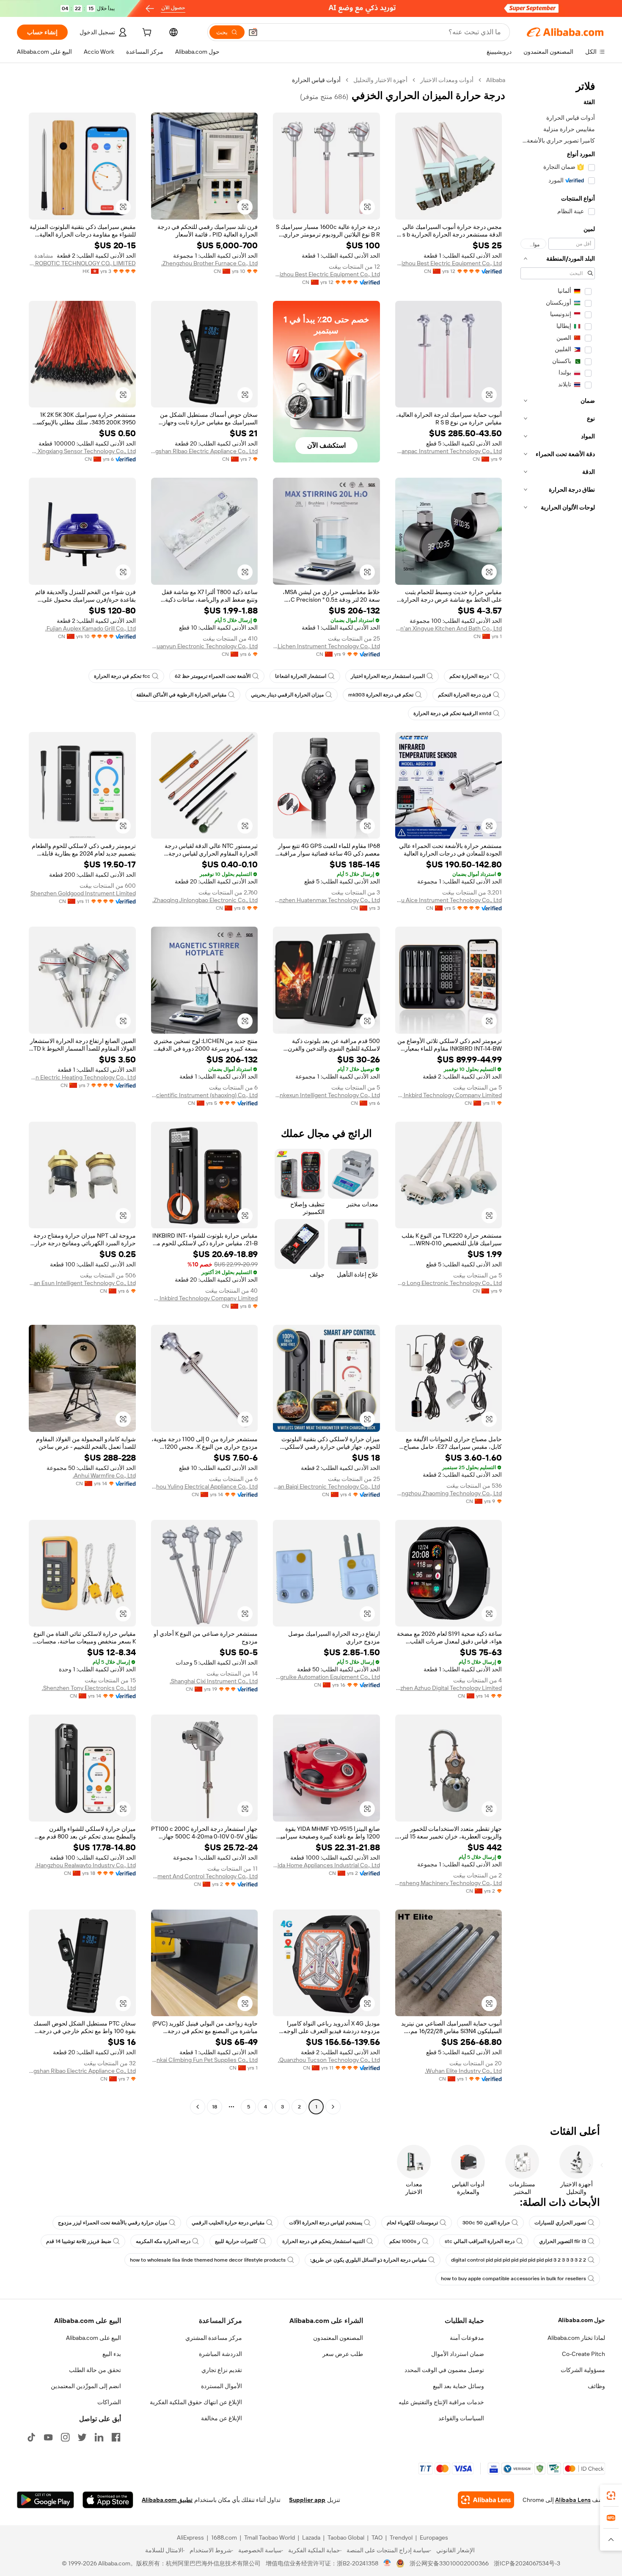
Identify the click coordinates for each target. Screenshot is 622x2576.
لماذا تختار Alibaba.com (576, 2338)
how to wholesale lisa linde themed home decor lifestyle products (208, 2260)
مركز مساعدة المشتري (214, 2338)
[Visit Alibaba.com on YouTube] (48, 2437)
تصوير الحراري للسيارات (560, 2223)
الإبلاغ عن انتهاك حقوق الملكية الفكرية (196, 2402)
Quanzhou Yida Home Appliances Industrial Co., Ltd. (326, 1865)
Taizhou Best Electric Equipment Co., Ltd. (449, 263)
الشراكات (109, 2402)
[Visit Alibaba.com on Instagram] (65, 2437)
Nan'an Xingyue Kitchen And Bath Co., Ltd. (449, 628)
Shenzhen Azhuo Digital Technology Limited (449, 1688)
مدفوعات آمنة (467, 2338)
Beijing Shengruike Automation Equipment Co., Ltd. (326, 1677)
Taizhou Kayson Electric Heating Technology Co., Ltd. (82, 1077)
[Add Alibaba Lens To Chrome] (486, 2500)
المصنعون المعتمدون (338, 2338)
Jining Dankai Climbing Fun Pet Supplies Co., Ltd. (205, 2060)
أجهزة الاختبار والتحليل (380, 80)
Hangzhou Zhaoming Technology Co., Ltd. (449, 1493)
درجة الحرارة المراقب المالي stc (480, 2241)
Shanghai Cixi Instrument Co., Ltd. (214, 1681)
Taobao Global (346, 2537)
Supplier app (307, 2500)
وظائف (596, 2386)
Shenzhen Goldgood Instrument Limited (83, 893)
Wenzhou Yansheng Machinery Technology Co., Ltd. (449, 1883)
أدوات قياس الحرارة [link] (316, 80)
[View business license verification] (387, 2563)
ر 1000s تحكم (405, 2241)
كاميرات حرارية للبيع (236, 2241)
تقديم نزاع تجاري (222, 2370)
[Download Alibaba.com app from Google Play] (45, 2500)
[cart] (146, 33)
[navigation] (558, 1094)
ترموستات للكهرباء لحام (412, 2223)
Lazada (311, 2537)
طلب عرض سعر (343, 2354)
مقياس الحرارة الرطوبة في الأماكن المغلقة (181, 695)
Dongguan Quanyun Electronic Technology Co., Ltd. (205, 646)
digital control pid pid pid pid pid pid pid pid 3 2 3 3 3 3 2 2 (519, 2260)
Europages (434, 2537)
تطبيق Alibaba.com (167, 2500)
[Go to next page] (198, 2107)
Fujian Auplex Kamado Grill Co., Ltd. (91, 628)
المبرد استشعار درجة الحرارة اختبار (388, 676)
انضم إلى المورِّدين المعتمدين (86, 2386)
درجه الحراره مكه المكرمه (163, 2241)
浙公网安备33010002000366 (449, 2563)
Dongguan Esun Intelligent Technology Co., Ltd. (82, 1283)
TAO (377, 2537)
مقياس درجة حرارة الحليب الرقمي (228, 2223)
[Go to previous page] (333, 2107)
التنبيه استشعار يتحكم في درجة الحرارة (323, 2241)
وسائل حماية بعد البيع (458, 2386)
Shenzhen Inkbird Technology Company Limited (449, 1095)
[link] (611, 2496)
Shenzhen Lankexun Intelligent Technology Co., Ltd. (326, 1095)
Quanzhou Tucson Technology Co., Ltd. (329, 2060)
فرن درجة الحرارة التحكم (465, 695)
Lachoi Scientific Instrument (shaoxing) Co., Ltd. (205, 1095)
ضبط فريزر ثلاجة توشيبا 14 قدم (79, 2241)
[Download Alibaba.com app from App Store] (108, 2500)
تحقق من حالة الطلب (95, 2370)
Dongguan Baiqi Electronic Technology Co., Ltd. (326, 1486)
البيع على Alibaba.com (94, 2338)
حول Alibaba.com (582, 2320)
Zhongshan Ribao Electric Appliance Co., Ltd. (205, 451)
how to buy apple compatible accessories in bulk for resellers (513, 2279)
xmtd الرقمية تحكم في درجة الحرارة (452, 713)
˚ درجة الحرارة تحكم (470, 676)
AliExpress (190, 2537)
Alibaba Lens (573, 2500)
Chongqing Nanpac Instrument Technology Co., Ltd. (449, 451)
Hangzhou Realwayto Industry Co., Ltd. (85, 1865)
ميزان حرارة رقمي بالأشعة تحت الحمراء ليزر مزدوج (113, 2223)
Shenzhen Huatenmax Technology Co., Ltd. (326, 900)
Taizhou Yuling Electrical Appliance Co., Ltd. (205, 1486)
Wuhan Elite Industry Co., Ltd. (463, 2071)
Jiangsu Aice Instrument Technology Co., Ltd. (449, 900)
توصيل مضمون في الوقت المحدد (444, 2370)
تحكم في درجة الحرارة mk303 (381, 695)
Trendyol (401, 2537)
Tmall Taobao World (270, 2537)
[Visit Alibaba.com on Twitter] (82, 2437)
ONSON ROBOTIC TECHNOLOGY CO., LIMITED (82, 263)
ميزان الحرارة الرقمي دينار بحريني (287, 695)
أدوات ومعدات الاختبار (447, 80)
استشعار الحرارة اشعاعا (301, 676)
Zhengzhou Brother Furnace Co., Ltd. (209, 263)
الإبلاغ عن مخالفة (222, 2418)
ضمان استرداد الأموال (458, 2354)
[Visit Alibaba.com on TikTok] (31, 2437)
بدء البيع (112, 2354)
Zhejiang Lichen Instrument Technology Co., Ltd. (326, 646)
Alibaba (496, 80)
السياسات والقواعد (461, 2418)
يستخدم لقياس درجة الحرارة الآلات (326, 2223)
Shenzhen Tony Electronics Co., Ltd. (89, 1688)
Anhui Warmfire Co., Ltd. (104, 1475)
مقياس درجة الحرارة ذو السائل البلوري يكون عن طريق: (368, 2260)
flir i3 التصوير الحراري (563, 2241)
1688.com (224, 2537)
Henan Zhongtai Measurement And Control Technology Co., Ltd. (205, 1876)
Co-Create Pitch (583, 2354)
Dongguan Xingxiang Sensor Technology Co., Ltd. (82, 451)
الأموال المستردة (222, 2386)
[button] (253, 32)
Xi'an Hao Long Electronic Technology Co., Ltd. (449, 1283)
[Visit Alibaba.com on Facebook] (116, 2437)
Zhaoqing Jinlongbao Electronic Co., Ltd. (205, 900)
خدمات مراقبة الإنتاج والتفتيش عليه (441, 2402)
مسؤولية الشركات (583, 2370)
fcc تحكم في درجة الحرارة (122, 676)
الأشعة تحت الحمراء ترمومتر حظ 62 (213, 676)
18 (215, 2107)
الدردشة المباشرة (220, 2354)
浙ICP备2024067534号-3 (527, 2563)
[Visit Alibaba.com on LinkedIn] (99, 2437)
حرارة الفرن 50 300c (486, 2223)
